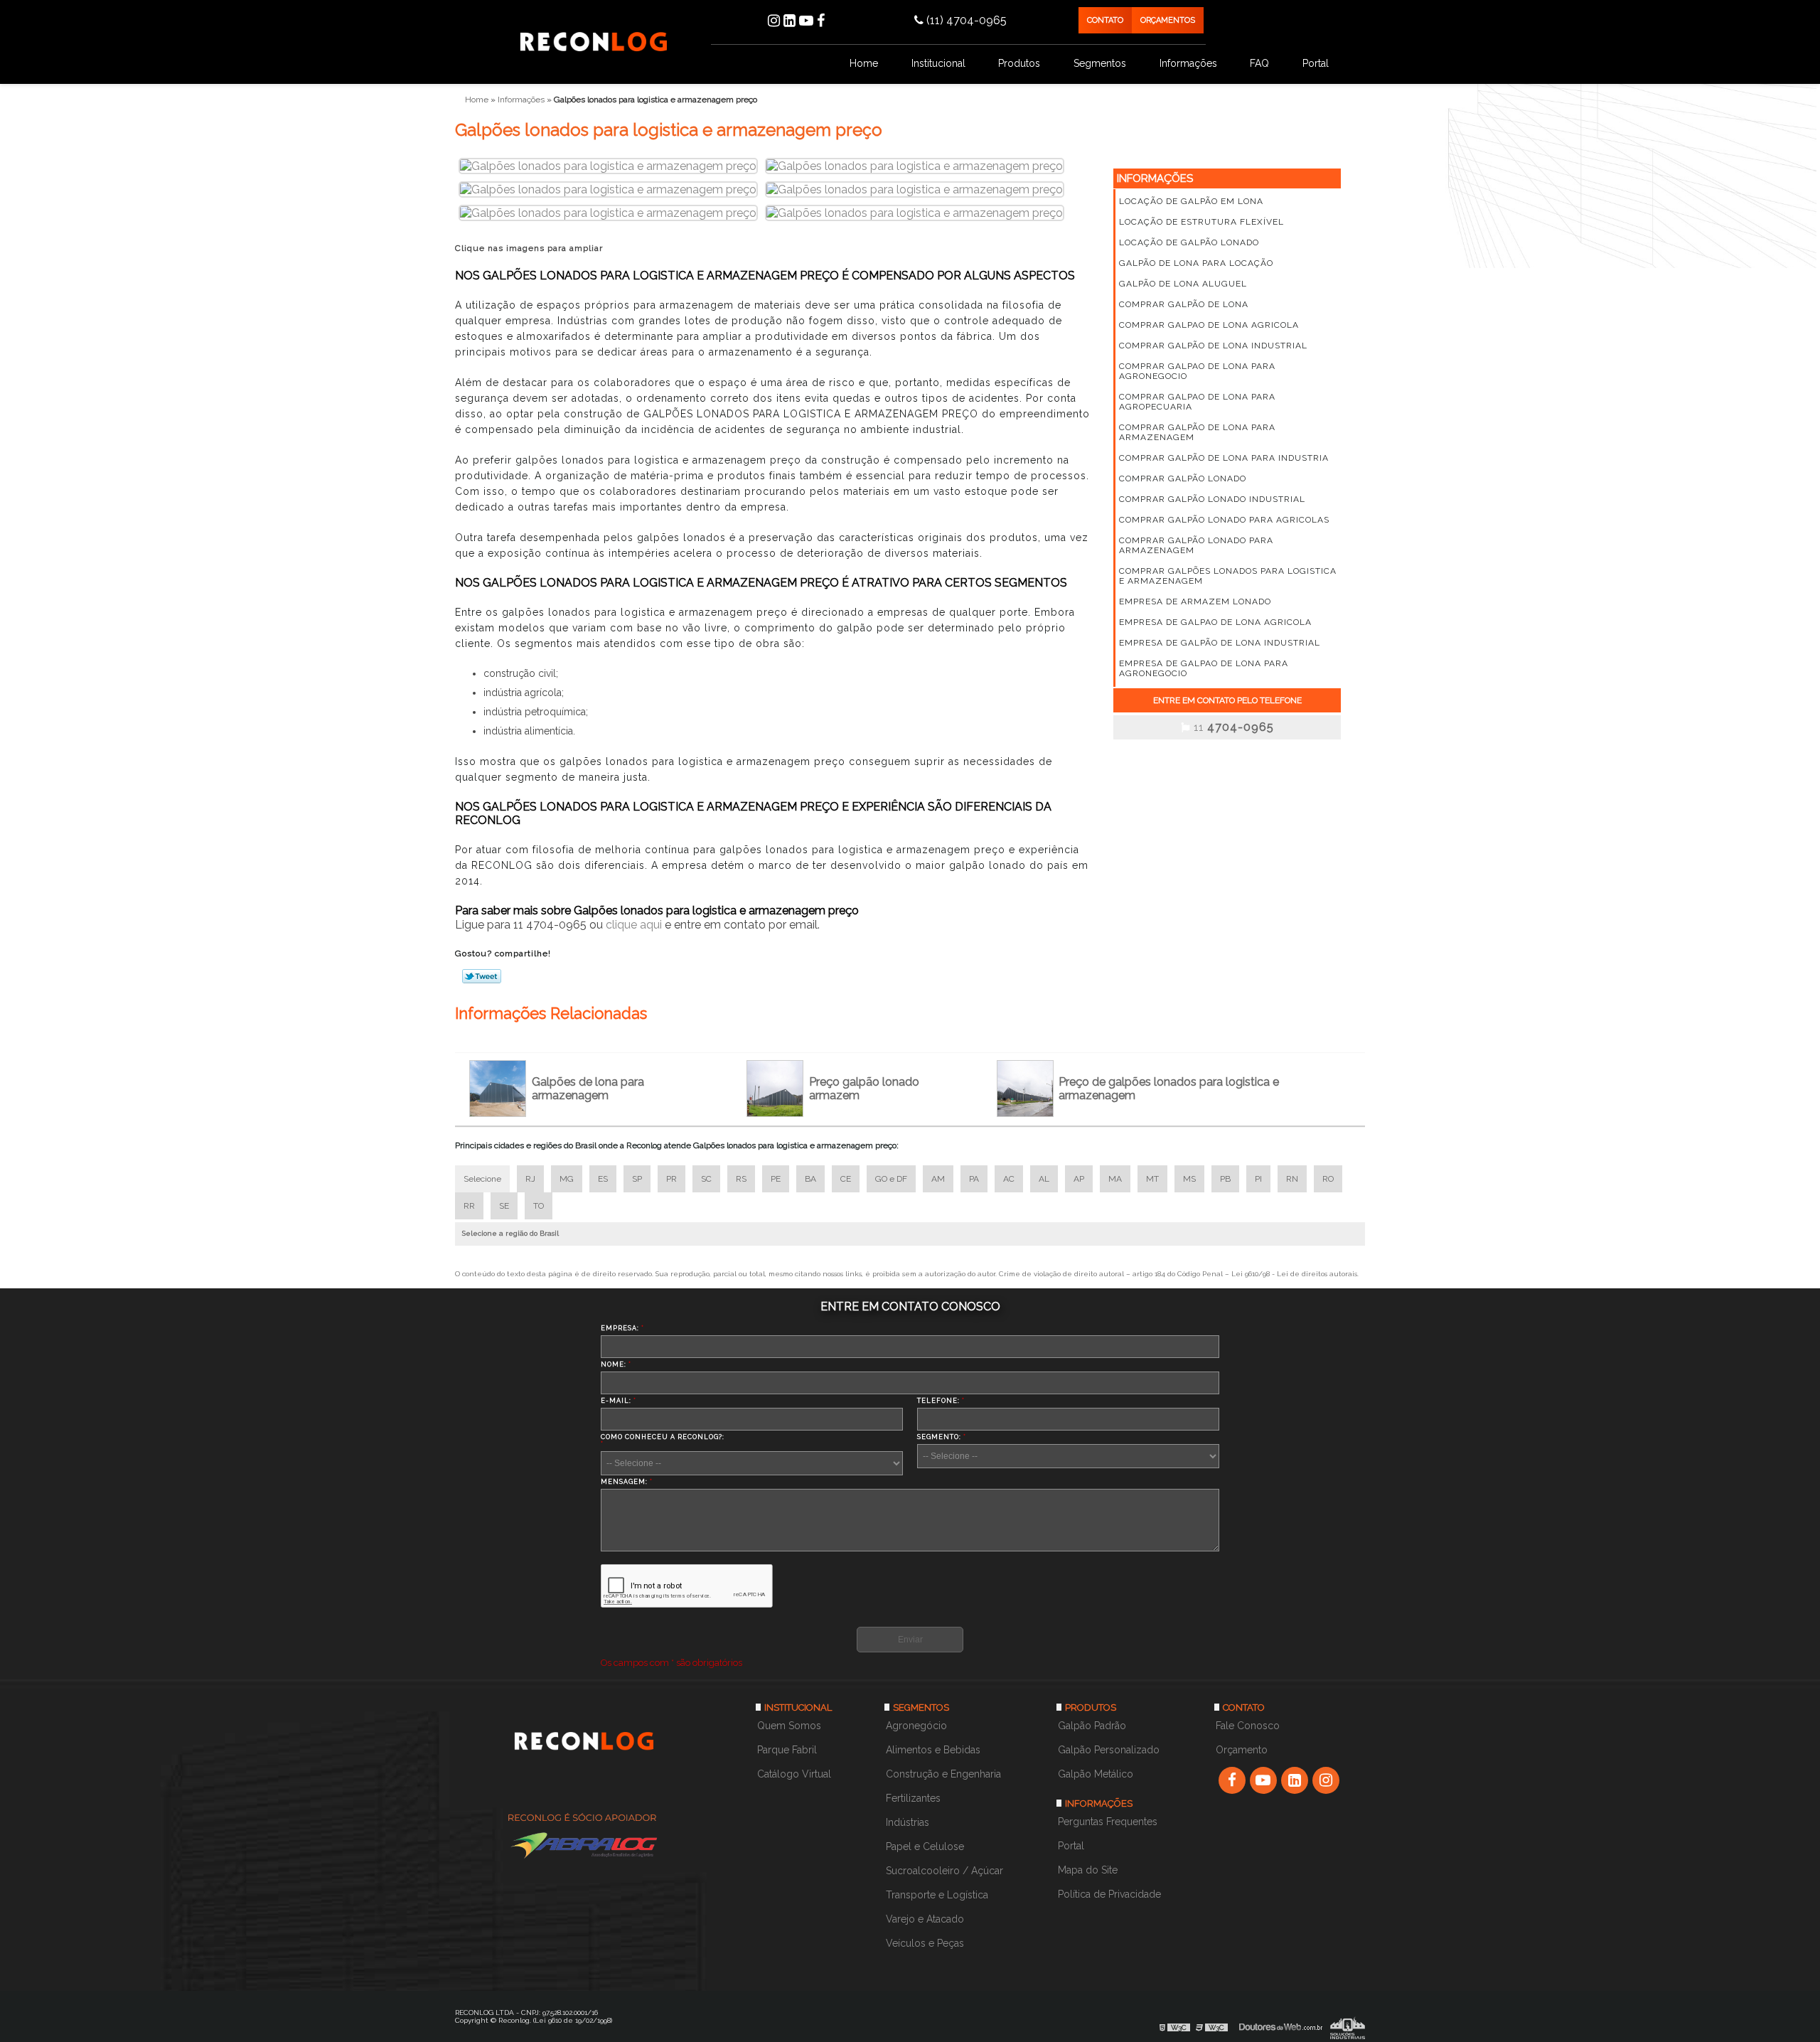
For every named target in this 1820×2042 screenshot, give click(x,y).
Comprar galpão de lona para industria (1224, 458)
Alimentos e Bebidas (933, 1750)
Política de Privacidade (1109, 1894)
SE (504, 1206)
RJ (530, 1179)
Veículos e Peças (925, 1943)
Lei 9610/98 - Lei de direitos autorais (1294, 1274)
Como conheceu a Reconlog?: (663, 1440)
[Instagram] (774, 21)
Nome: (616, 1364)
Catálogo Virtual (794, 1774)
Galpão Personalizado (1109, 1750)
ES (603, 1179)
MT (1152, 1179)
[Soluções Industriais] (1348, 2027)
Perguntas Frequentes (1108, 1822)
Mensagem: (627, 1482)
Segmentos (1100, 63)
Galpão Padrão (1092, 1726)
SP (637, 1179)
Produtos (1019, 63)
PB (1225, 1179)
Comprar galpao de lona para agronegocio (1197, 371)
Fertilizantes (913, 1798)
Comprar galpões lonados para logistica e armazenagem (1228, 576)
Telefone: (941, 1401)
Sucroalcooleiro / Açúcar (944, 1871)
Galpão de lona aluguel (1183, 284)
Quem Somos (789, 1726)
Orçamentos (1168, 20)
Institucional (938, 63)
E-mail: (619, 1401)
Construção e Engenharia (943, 1774)
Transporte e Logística (937, 1895)
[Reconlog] (588, 1747)
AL (1044, 1179)
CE (846, 1179)
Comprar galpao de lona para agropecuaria (1197, 402)
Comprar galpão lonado (1183, 479)
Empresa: (622, 1328)
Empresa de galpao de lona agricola (1215, 622)
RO (1328, 1179)
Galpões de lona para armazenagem (588, 1089)
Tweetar (482, 976)
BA (810, 1179)
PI (1258, 1179)
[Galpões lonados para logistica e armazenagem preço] (608, 165)
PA (974, 1179)
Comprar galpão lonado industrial (1212, 499)
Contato (1105, 20)
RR (469, 1206)
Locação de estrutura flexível (1201, 222)
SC (706, 1179)
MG (567, 1179)
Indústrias (908, 1822)
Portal (1316, 63)
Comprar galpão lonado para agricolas (1224, 520)
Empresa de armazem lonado (1195, 602)
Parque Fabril (787, 1750)
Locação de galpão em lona (1191, 201)
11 (1232, 727)
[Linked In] (789, 21)
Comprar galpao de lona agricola (1209, 325)
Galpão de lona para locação (1196, 263)
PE (776, 1179)
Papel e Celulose (925, 1846)
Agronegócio (916, 1726)
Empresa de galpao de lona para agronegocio (1204, 668)
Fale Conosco (1248, 1726)
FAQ (1259, 63)
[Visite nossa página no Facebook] (821, 21)
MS (1189, 1179)
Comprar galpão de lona (1184, 304)
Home (864, 63)
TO (539, 1206)
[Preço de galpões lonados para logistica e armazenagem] (1028, 1089)
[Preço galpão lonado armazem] (778, 1089)
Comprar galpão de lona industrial (1213, 346)
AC (1009, 1179)
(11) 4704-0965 (965, 20)
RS (741, 1179)
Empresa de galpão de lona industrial (1220, 643)
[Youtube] (806, 21)
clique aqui (634, 925)
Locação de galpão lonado (1189, 242)
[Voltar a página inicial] (594, 41)
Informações (1188, 63)
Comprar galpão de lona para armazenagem (1197, 432)
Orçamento (1242, 1750)
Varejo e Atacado (925, 1919)
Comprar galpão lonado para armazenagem (1196, 545)
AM (938, 1179)
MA (1115, 1179)
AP (1079, 1179)
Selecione (482, 1179)
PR (671, 1179)
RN (1292, 1179)
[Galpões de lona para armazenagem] (500, 1089)
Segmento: (942, 1437)
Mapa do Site (1088, 1870)
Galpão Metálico (1096, 1774)
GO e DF (891, 1179)
